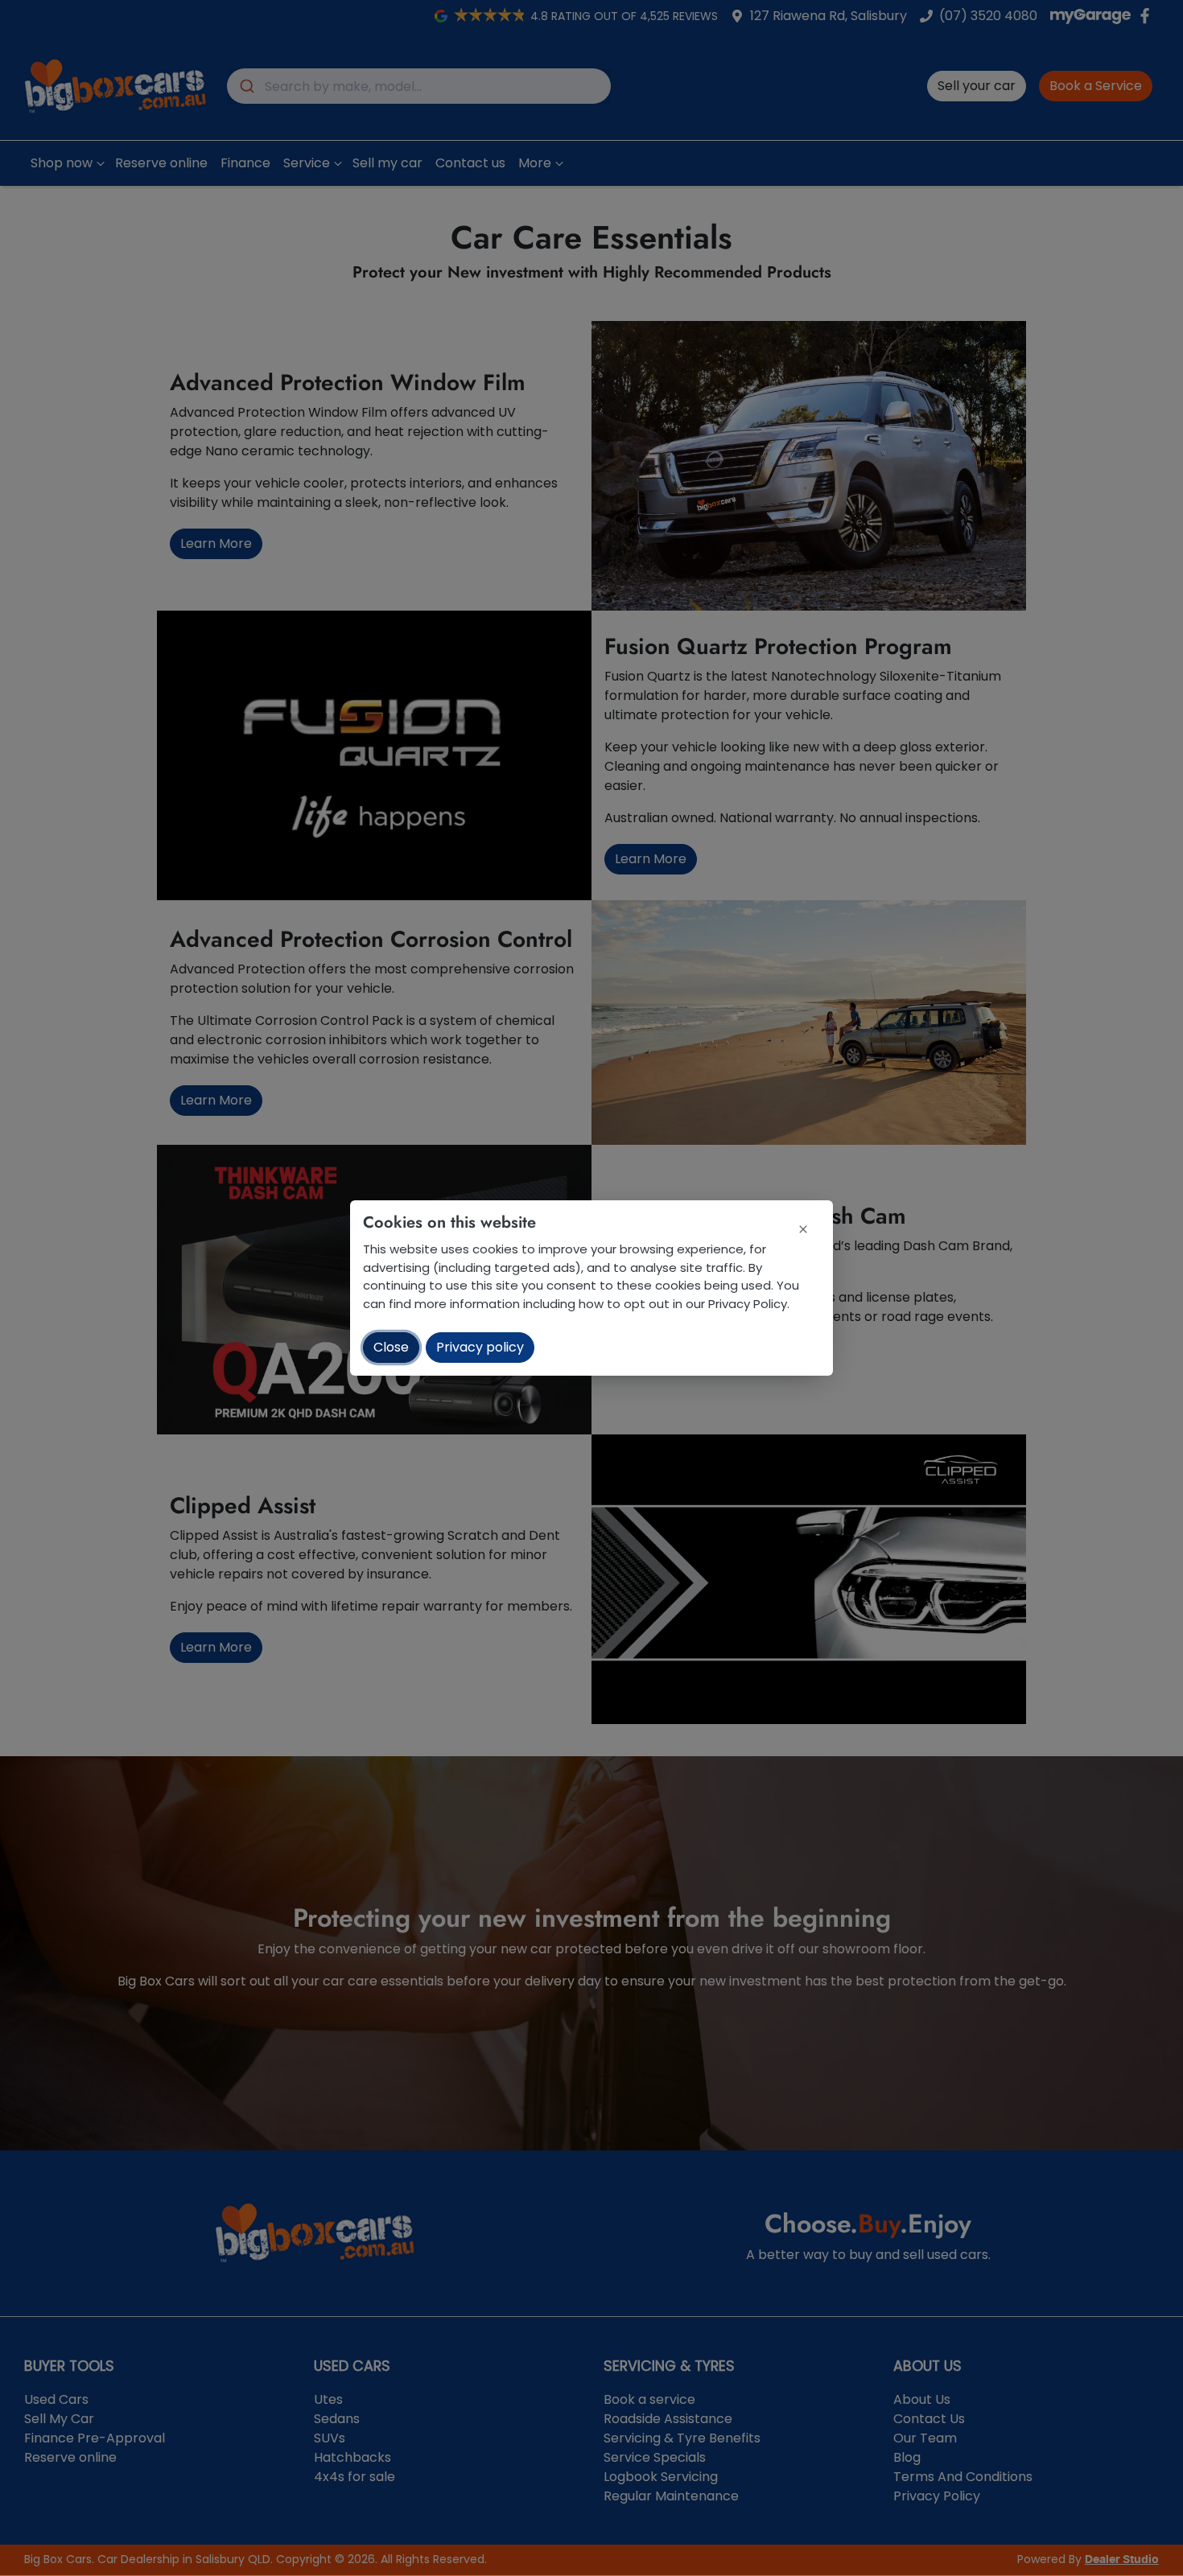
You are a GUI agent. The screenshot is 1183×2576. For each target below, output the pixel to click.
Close (391, 1347)
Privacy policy (480, 1347)
